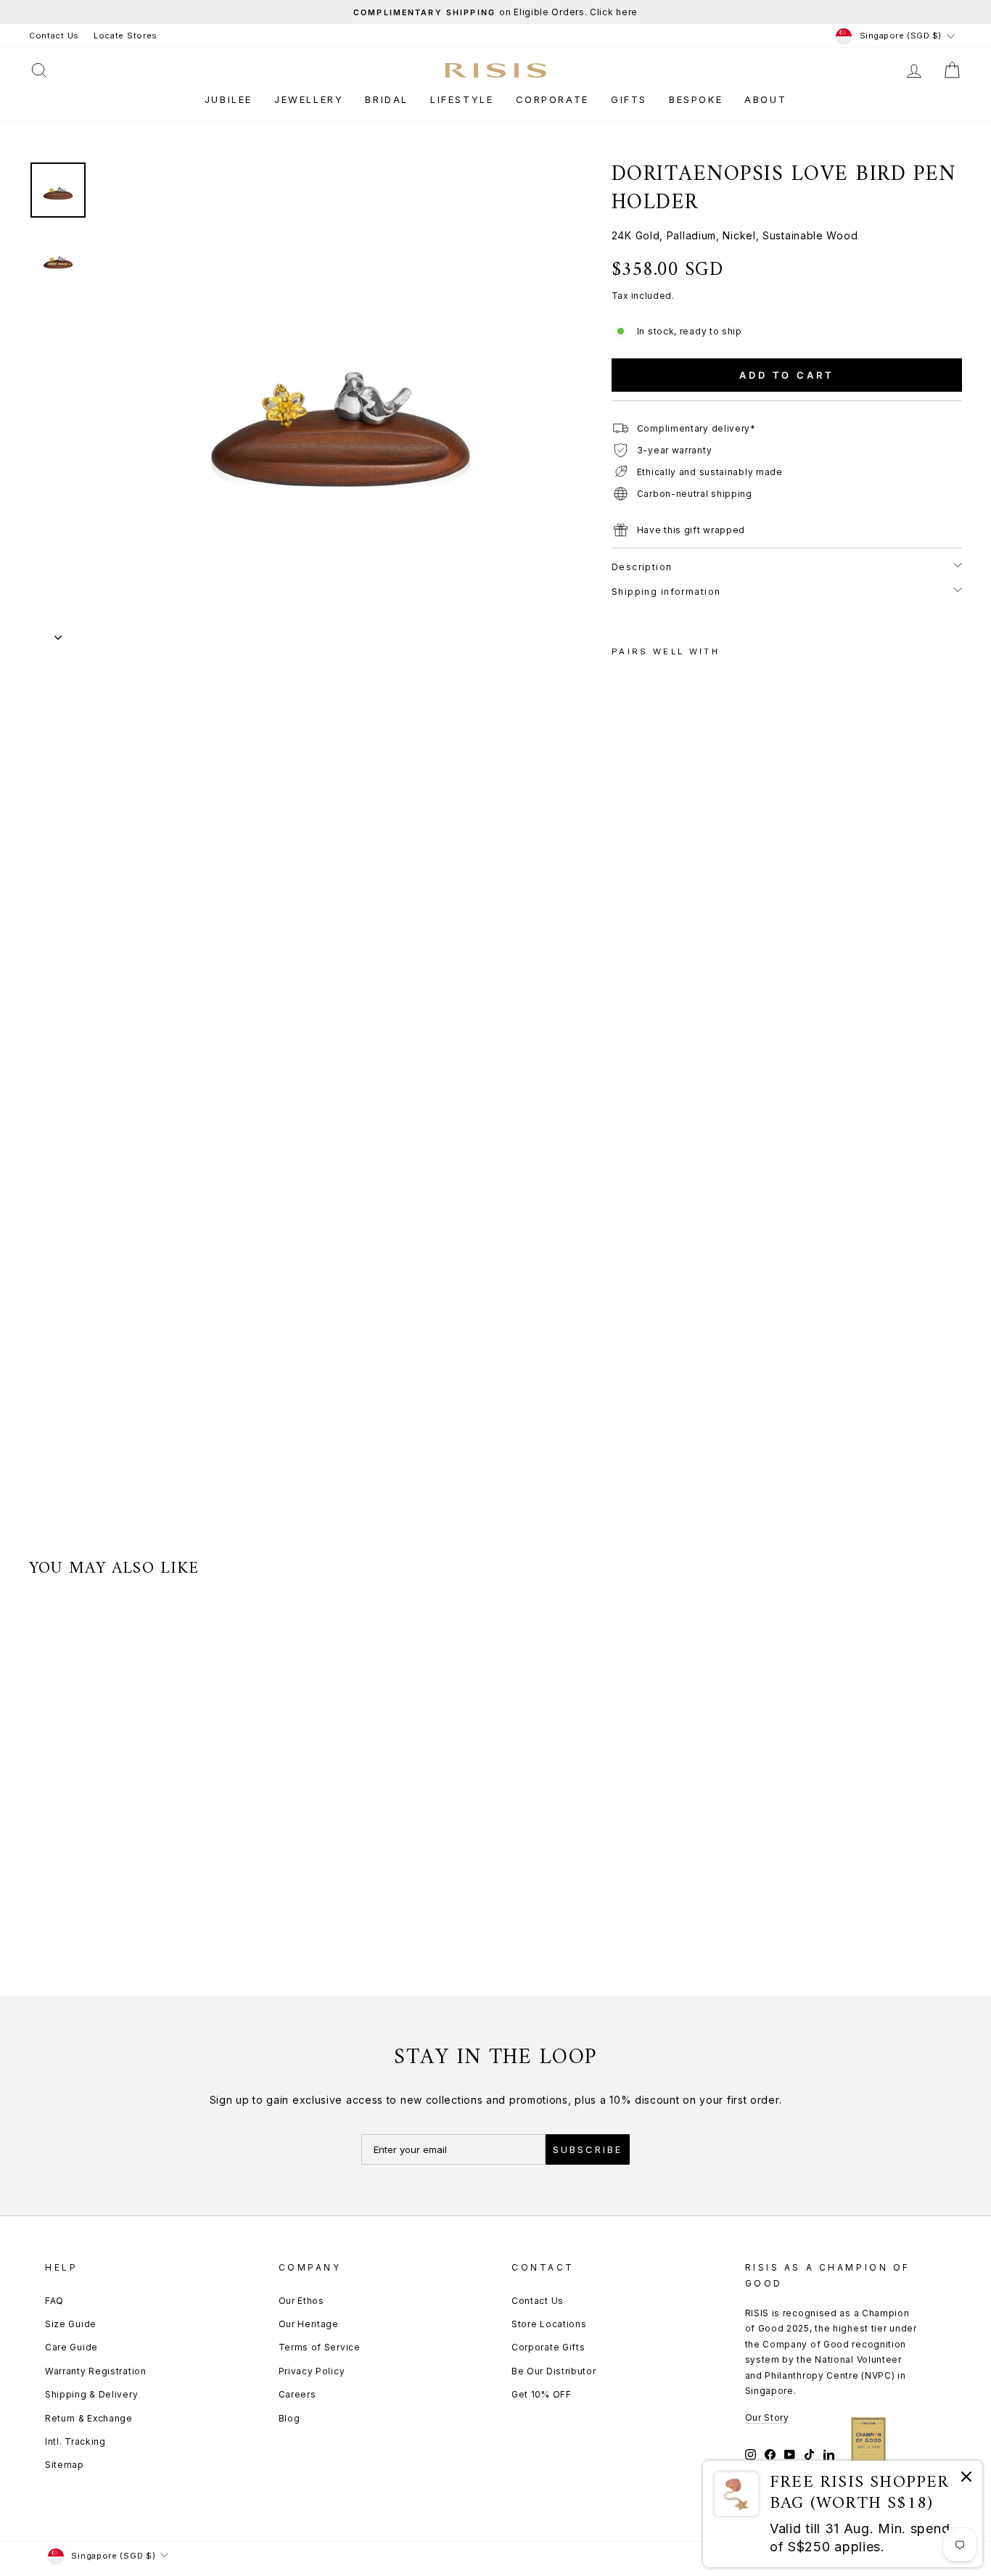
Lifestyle (462, 99)
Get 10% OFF (542, 2394)
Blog (289, 2418)
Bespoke (696, 99)
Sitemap (65, 2465)
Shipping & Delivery (91, 2394)
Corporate (552, 99)
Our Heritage (309, 2324)
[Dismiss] (966, 2479)
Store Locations (549, 2324)
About (765, 99)
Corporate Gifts (548, 2347)
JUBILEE (229, 99)
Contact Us (54, 36)
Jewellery (309, 99)
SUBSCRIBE (588, 2149)
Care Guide (71, 2347)
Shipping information (666, 592)
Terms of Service (320, 2347)
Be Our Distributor (554, 2371)
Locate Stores (126, 36)
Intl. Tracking (75, 2441)
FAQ (54, 2301)
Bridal (387, 99)
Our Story (767, 2417)
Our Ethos (301, 2301)
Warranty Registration (96, 2371)
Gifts (629, 99)
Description (642, 567)
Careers (297, 2394)
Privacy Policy (312, 2371)
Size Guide (71, 2324)
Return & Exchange (89, 2418)
